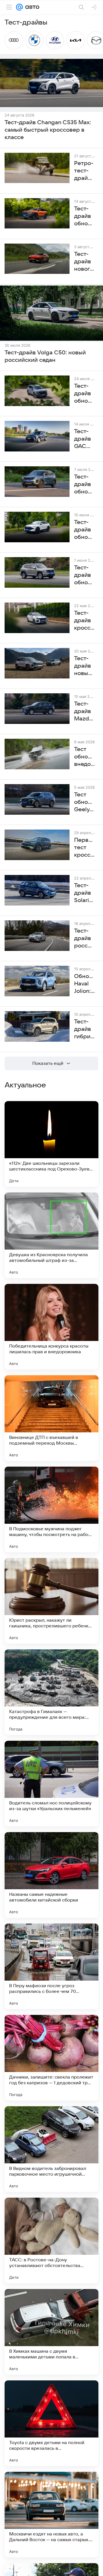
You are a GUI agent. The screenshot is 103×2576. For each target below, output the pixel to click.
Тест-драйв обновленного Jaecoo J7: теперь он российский (85, 485)
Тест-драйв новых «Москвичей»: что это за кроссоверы (85, 666)
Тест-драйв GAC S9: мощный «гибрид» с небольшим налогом (85, 439)
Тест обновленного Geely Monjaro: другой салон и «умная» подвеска (85, 802)
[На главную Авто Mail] (31, 7)
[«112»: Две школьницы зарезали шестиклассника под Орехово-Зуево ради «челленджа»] (51, 1144)
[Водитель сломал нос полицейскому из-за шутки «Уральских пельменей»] (51, 1784)
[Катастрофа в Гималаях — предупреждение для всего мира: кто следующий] (51, 1692)
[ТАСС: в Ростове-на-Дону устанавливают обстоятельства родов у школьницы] (51, 2240)
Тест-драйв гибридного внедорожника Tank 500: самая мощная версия (85, 1029)
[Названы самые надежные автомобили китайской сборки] (51, 1875)
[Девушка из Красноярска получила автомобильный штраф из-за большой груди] (51, 1235)
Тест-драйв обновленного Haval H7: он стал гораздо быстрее (85, 575)
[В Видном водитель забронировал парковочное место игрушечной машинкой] (51, 2149)
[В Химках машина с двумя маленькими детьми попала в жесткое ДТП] (51, 2332)
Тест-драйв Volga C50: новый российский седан (45, 356)
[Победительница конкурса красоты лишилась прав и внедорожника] (51, 1327)
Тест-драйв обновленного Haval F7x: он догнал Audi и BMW (85, 530)
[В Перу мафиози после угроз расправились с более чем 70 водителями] (51, 1966)
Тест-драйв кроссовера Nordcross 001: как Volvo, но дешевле (85, 621)
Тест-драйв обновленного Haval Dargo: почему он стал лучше (85, 394)
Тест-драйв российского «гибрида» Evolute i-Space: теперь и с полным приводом (85, 939)
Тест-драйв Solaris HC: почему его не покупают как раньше (85, 893)
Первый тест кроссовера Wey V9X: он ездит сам (85, 848)
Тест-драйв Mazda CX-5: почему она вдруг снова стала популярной (85, 712)
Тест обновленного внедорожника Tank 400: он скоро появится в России (85, 757)
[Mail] (19, 7)
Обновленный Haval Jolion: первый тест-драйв (85, 984)
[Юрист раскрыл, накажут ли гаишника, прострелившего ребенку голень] (51, 1601)
